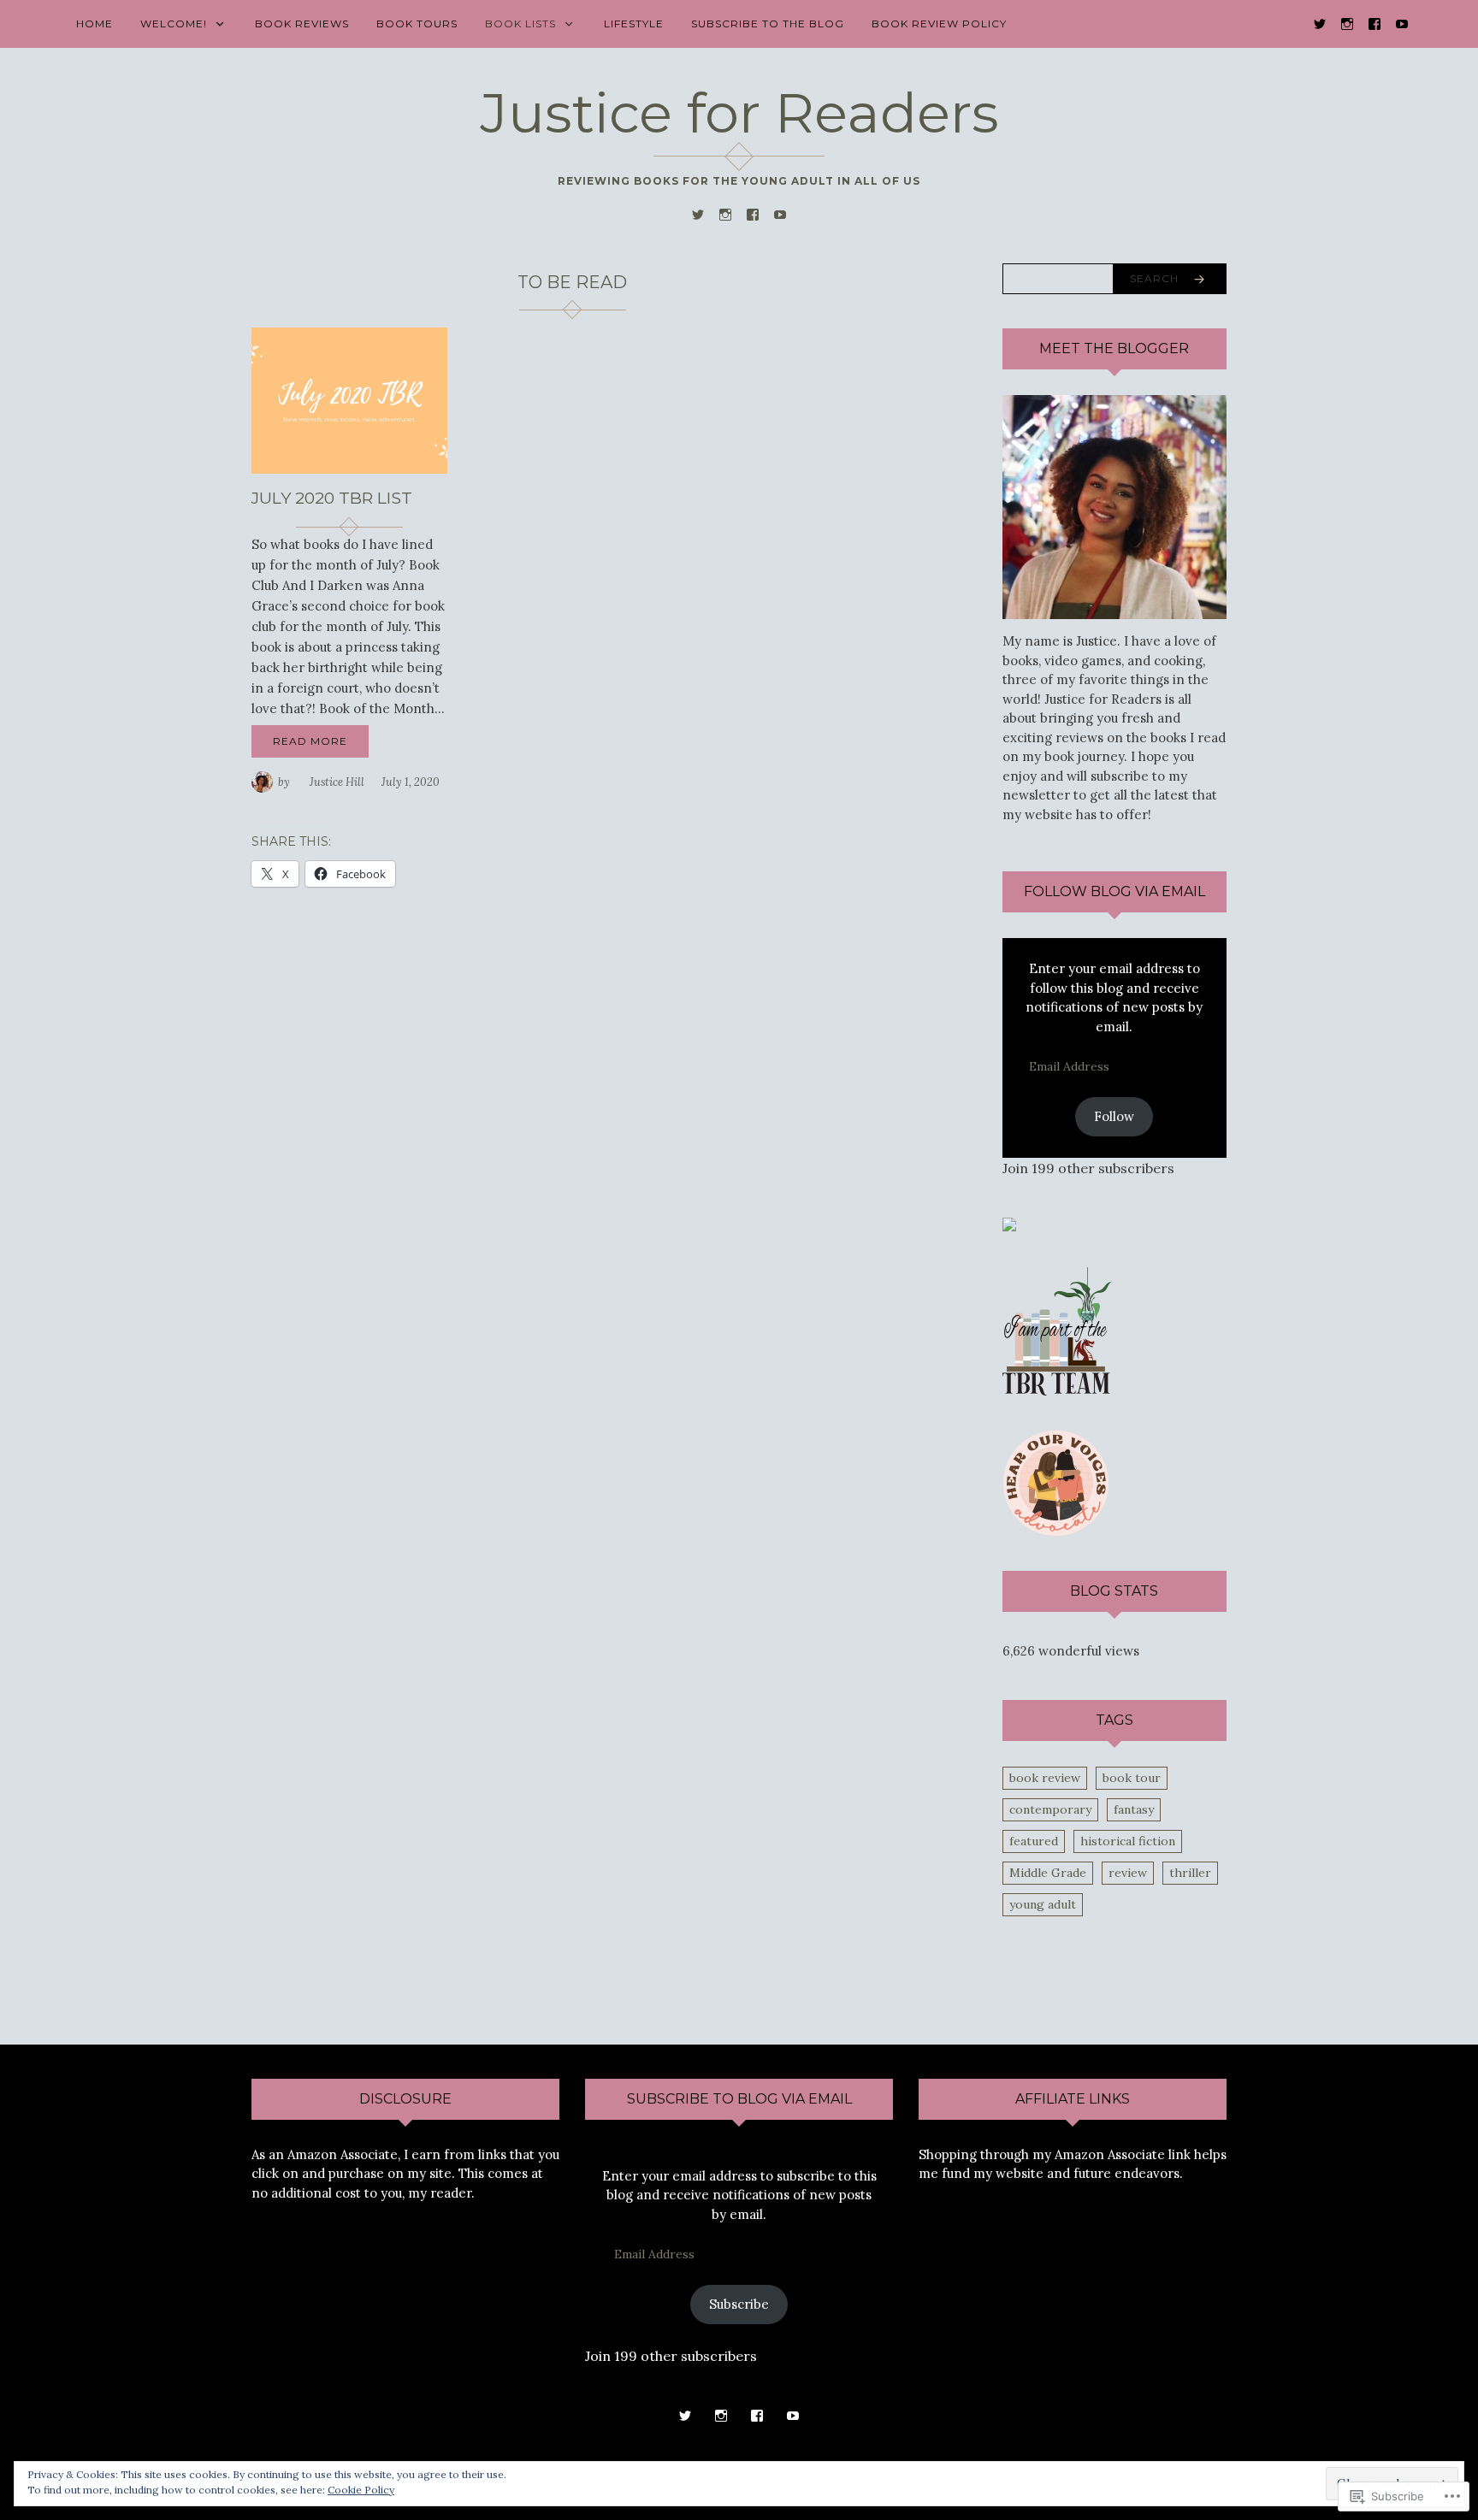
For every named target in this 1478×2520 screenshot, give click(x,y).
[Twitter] (1320, 23)
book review (1045, 1778)
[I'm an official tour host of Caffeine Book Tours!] (1009, 1223)
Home (95, 24)
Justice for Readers (739, 113)
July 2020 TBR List (332, 498)
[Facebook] (1375, 23)
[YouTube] (1402, 23)
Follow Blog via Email (1114, 891)
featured (1034, 1841)
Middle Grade (1048, 1873)
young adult (1043, 1904)
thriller (1190, 1873)
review (1128, 1873)
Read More (310, 741)
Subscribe (739, 2304)
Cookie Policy (361, 2490)
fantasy (1134, 1809)
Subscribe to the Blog (768, 24)
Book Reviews (302, 24)
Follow (1114, 1116)
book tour (1132, 1778)
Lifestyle (634, 24)
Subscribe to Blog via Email (739, 2099)
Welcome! (174, 24)
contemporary (1050, 1809)
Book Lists (520, 24)
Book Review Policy (939, 24)
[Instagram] (1347, 23)
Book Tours (417, 24)
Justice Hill (337, 782)
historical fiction (1128, 1841)
